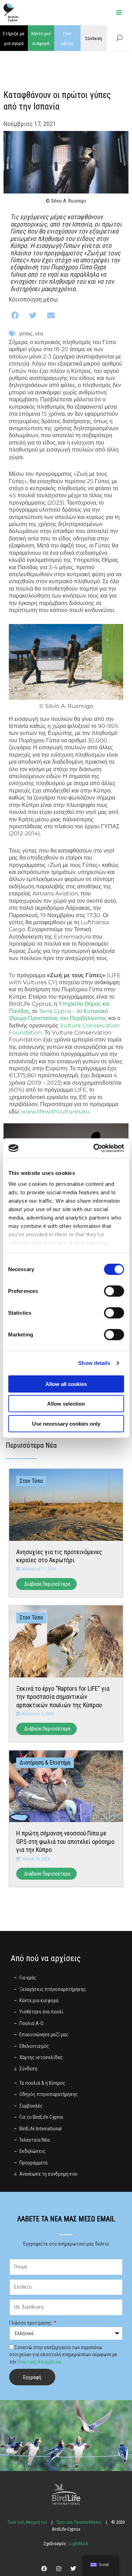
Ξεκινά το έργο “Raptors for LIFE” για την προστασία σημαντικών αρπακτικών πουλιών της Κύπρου (63, 1697)
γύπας (26, 334)
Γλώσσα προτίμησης (31, 2323)
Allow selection (66, 1404)
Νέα (39, 334)
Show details (94, 1363)
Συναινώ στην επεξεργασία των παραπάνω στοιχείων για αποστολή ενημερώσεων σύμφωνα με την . (63, 2355)
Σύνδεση (94, 38)
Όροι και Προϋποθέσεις (79, 2522)
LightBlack (78, 2544)
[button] (16, 316)
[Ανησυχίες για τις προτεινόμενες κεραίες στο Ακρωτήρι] (66, 1504)
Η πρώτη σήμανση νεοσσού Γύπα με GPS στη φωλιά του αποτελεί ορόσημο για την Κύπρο (65, 1841)
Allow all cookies (66, 1384)
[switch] (114, 1291)
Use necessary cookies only (66, 1423)
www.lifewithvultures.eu (55, 1112)
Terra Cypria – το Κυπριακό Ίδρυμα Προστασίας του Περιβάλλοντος (58, 1015)
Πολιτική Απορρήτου (39, 2362)
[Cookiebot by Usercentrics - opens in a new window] (94, 1148)
